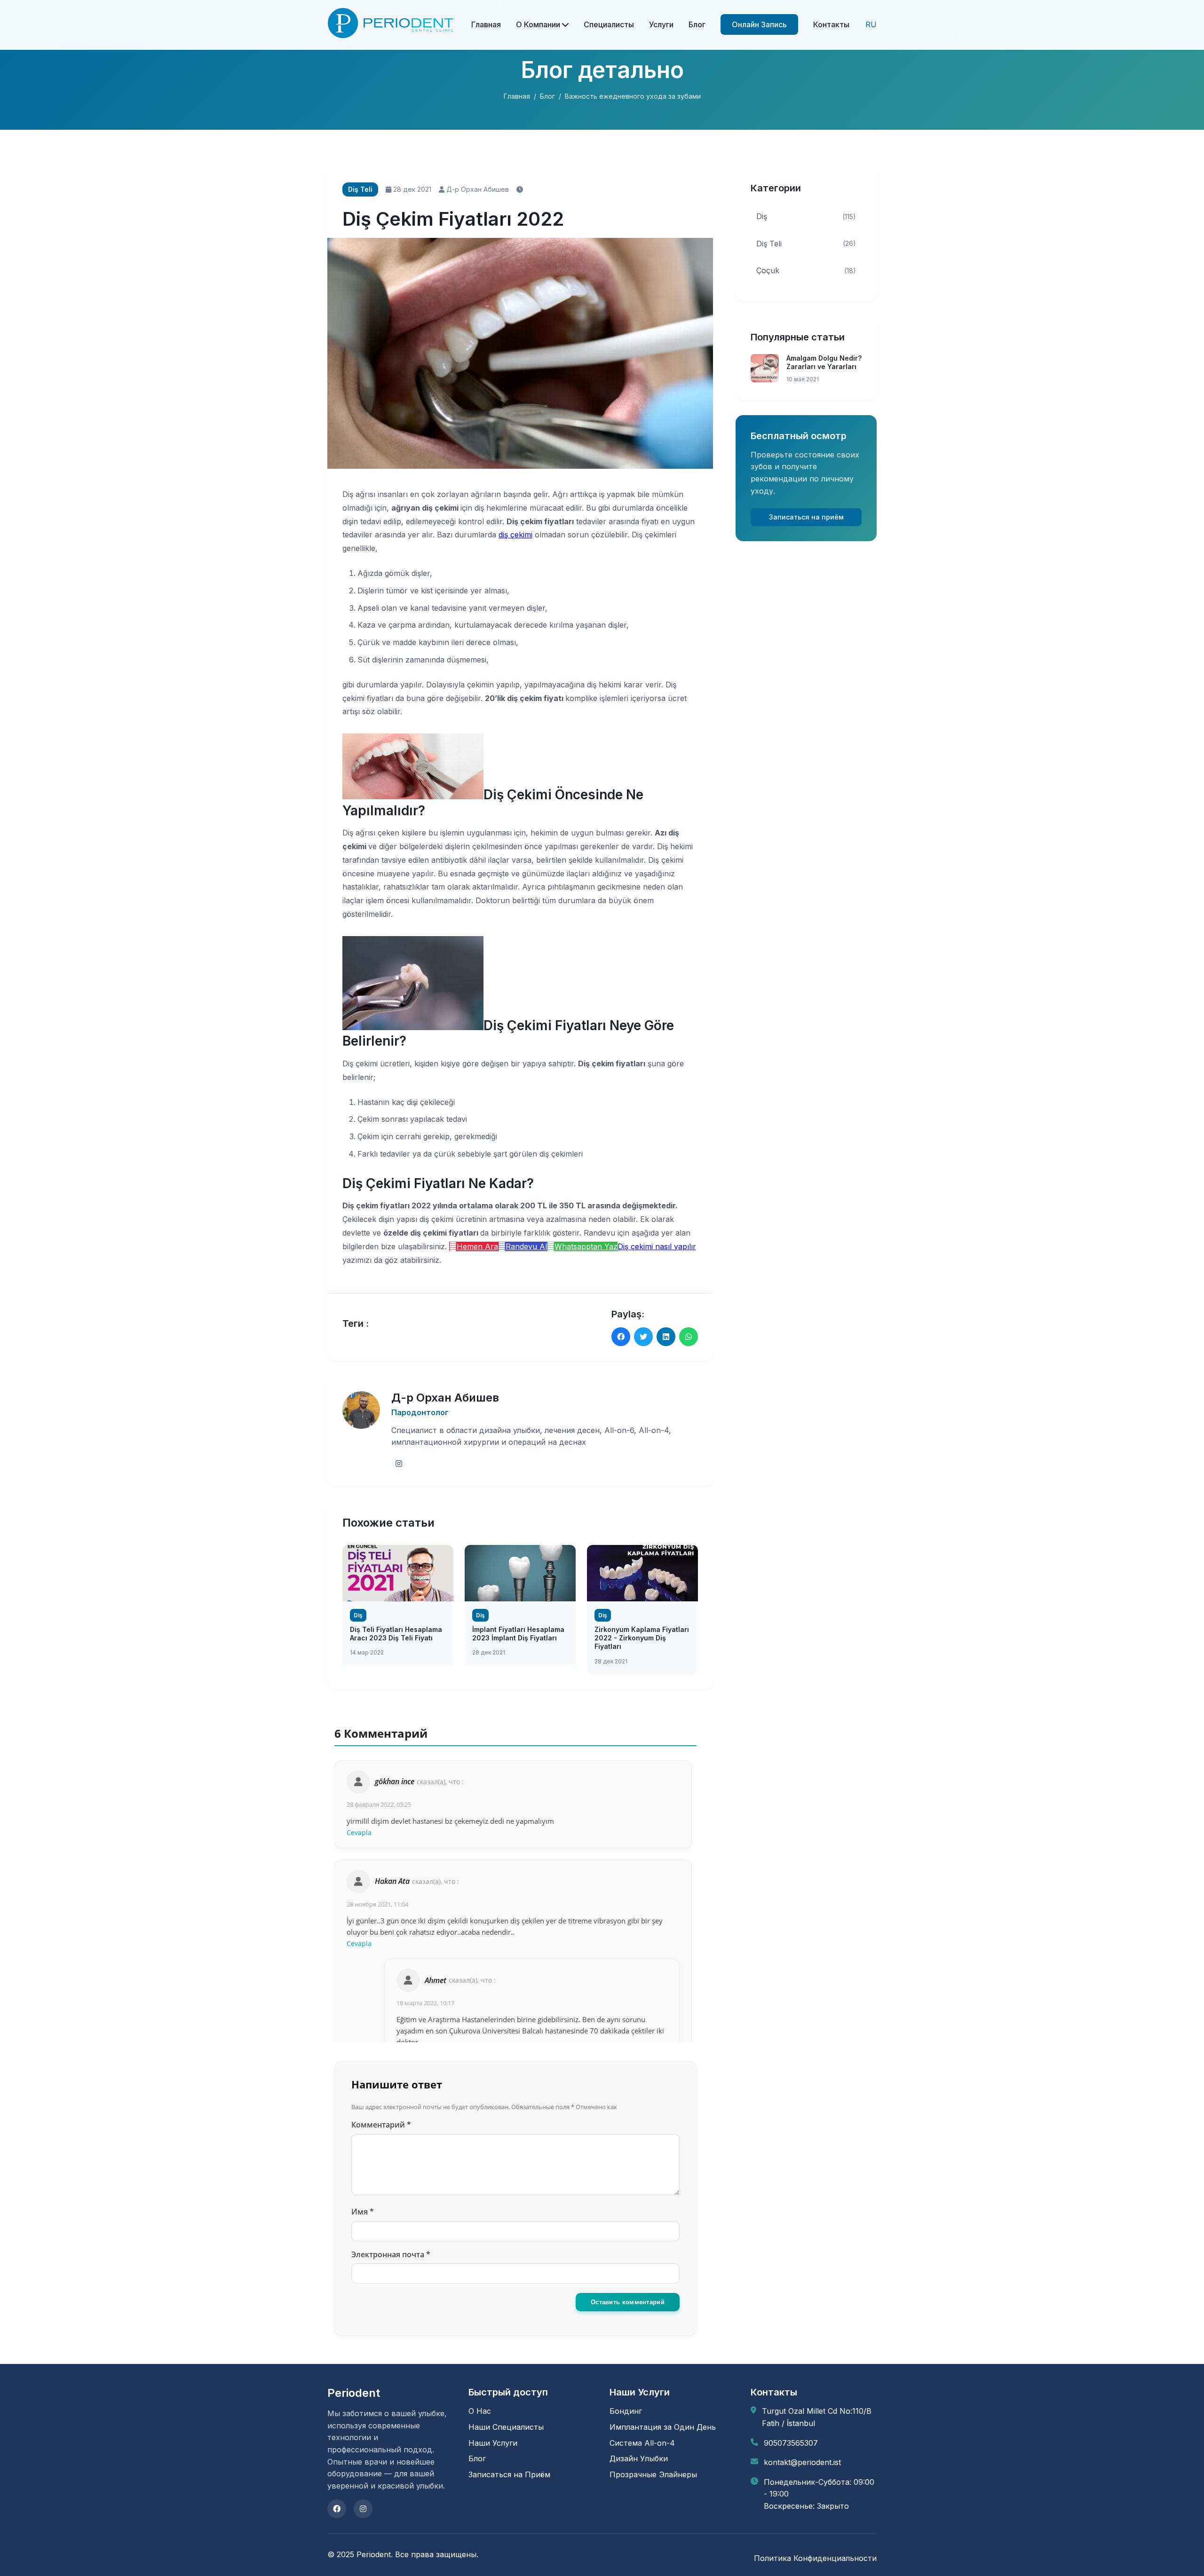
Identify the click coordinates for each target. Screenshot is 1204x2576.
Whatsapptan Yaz (586, 1246)
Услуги (661, 24)
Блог (697, 24)
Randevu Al (526, 1246)
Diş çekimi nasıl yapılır (657, 1246)
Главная (486, 24)
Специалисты (609, 24)
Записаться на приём (806, 517)
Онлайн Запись (759, 24)
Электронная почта (391, 2254)
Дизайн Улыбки (639, 2458)
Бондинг (626, 2411)
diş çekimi (515, 535)
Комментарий (381, 2125)
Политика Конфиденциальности (815, 2558)
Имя (363, 2212)
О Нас (480, 2411)
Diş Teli (806, 244)
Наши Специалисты (506, 2427)
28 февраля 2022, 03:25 (379, 1804)
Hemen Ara (477, 1246)
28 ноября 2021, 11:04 (377, 1904)
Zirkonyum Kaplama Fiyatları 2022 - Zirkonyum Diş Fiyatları (642, 1638)
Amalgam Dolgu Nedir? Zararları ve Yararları (824, 362)
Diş (806, 216)
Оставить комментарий (628, 2302)
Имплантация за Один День (663, 2427)
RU (871, 24)
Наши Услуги (493, 2443)
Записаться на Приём (509, 2474)
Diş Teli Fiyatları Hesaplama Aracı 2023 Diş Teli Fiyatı (396, 1634)
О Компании (539, 24)
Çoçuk (806, 270)
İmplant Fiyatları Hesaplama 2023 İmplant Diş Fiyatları (518, 1634)
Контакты (831, 24)
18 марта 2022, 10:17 (425, 2003)
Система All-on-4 (642, 2443)
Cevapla (359, 1832)
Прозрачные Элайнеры (653, 2474)
